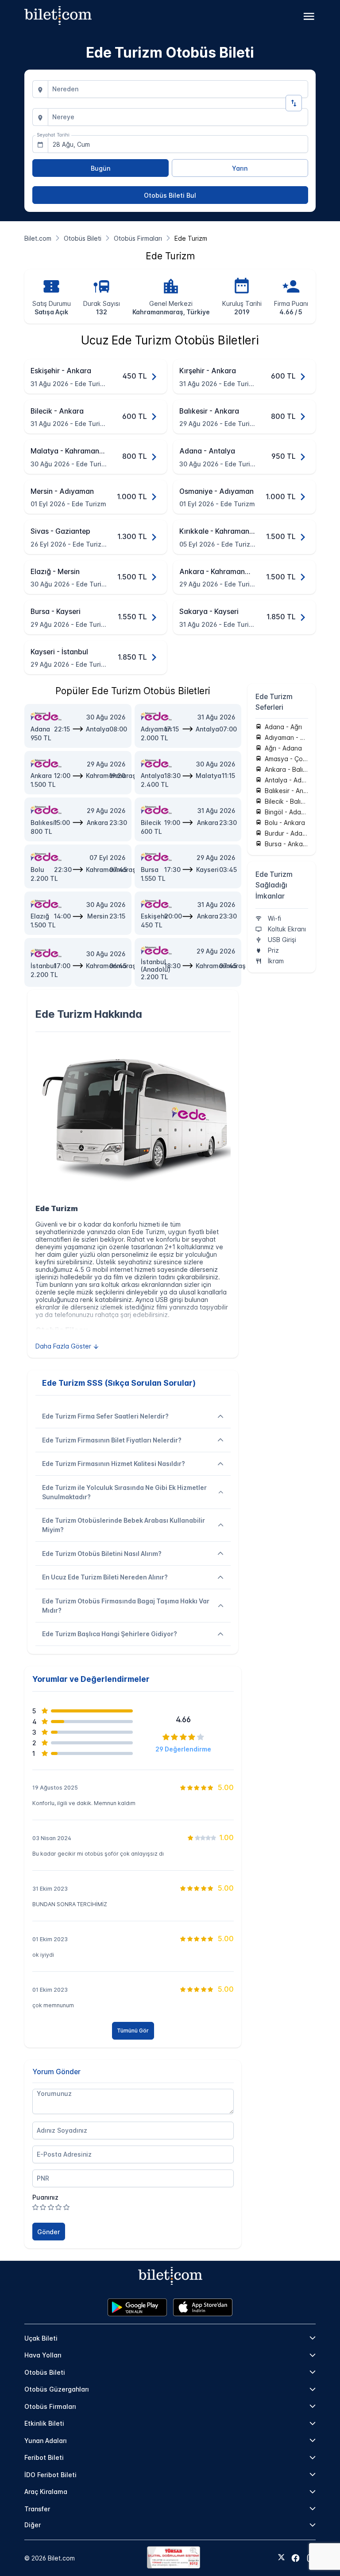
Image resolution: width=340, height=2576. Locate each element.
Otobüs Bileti (45, 2372)
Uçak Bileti (41, 2338)
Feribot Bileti (44, 2457)
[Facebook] (296, 2558)
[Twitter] (281, 2558)
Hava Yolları (43, 2355)
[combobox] (178, 89)
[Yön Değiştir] (294, 103)
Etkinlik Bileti (44, 2423)
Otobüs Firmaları (50, 2406)
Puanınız (45, 2197)
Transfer (37, 2509)
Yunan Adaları (46, 2441)
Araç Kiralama (46, 2492)
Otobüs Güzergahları (57, 2389)
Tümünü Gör (133, 2031)
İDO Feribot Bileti (50, 2475)
